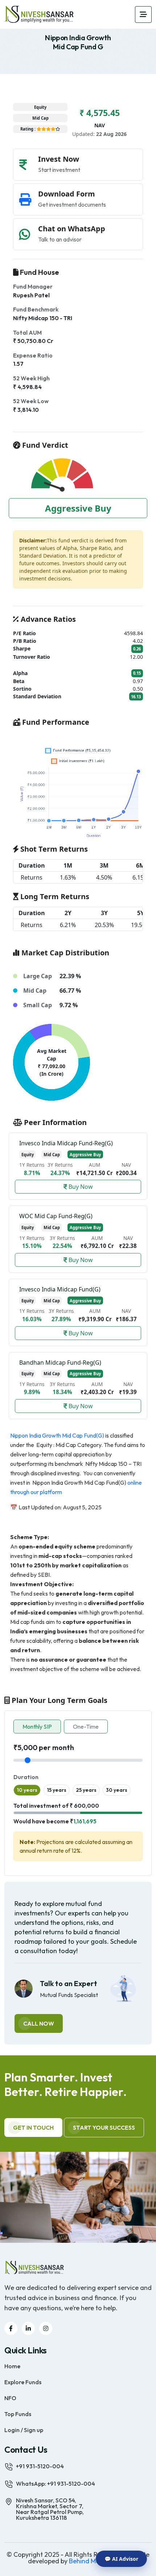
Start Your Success (104, 2128)
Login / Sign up (24, 2430)
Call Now (39, 2023)
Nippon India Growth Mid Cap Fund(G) (57, 1435)
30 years (117, 1790)
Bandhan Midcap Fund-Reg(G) (60, 1363)
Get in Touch (33, 2128)
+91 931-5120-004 (40, 2466)
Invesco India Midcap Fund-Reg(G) (66, 1143)
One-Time (86, 1727)
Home (12, 2366)
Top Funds (18, 2414)
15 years (57, 1790)
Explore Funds (23, 2382)
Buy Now (80, 1187)
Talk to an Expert (69, 1984)
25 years (86, 1790)
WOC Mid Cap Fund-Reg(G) (56, 1216)
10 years (27, 1790)
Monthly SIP (37, 1727)
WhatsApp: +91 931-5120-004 (56, 2484)
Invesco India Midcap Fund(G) (60, 1289)
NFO (10, 2398)
